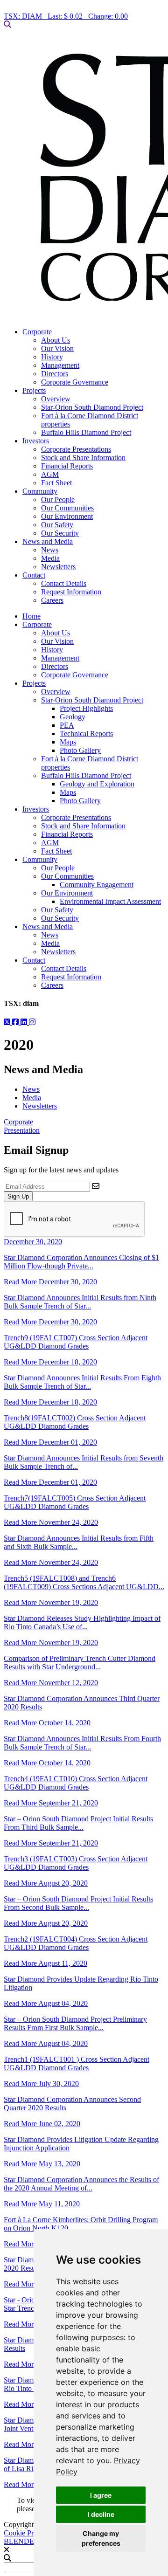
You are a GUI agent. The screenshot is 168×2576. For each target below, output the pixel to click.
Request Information (71, 592)
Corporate (37, 332)
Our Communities (67, 508)
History (52, 357)
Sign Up (18, 1196)
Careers (52, 600)
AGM (50, 474)
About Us (56, 340)
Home (31, 616)
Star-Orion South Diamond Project (92, 407)
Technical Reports (86, 734)
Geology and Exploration (97, 784)
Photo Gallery (80, 750)
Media (50, 558)
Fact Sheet (56, 483)
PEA (67, 725)
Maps (68, 742)
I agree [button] (101, 2495)
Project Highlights (86, 708)
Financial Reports (67, 466)
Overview (56, 399)
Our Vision (57, 348)
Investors (36, 441)
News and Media (48, 541)
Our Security (60, 533)
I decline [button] (101, 2514)
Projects (34, 390)
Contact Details (64, 583)
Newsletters (58, 567)
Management (60, 365)
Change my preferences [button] (101, 2538)
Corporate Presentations (76, 449)
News (50, 550)
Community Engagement (97, 885)
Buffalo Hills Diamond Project (86, 432)
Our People (58, 499)
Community (40, 491)
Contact (34, 575)
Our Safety (57, 525)
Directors (55, 374)
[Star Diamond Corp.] (84, 178)
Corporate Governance (75, 382)
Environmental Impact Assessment (110, 901)
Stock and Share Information (83, 458)
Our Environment (67, 516)
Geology (73, 717)
